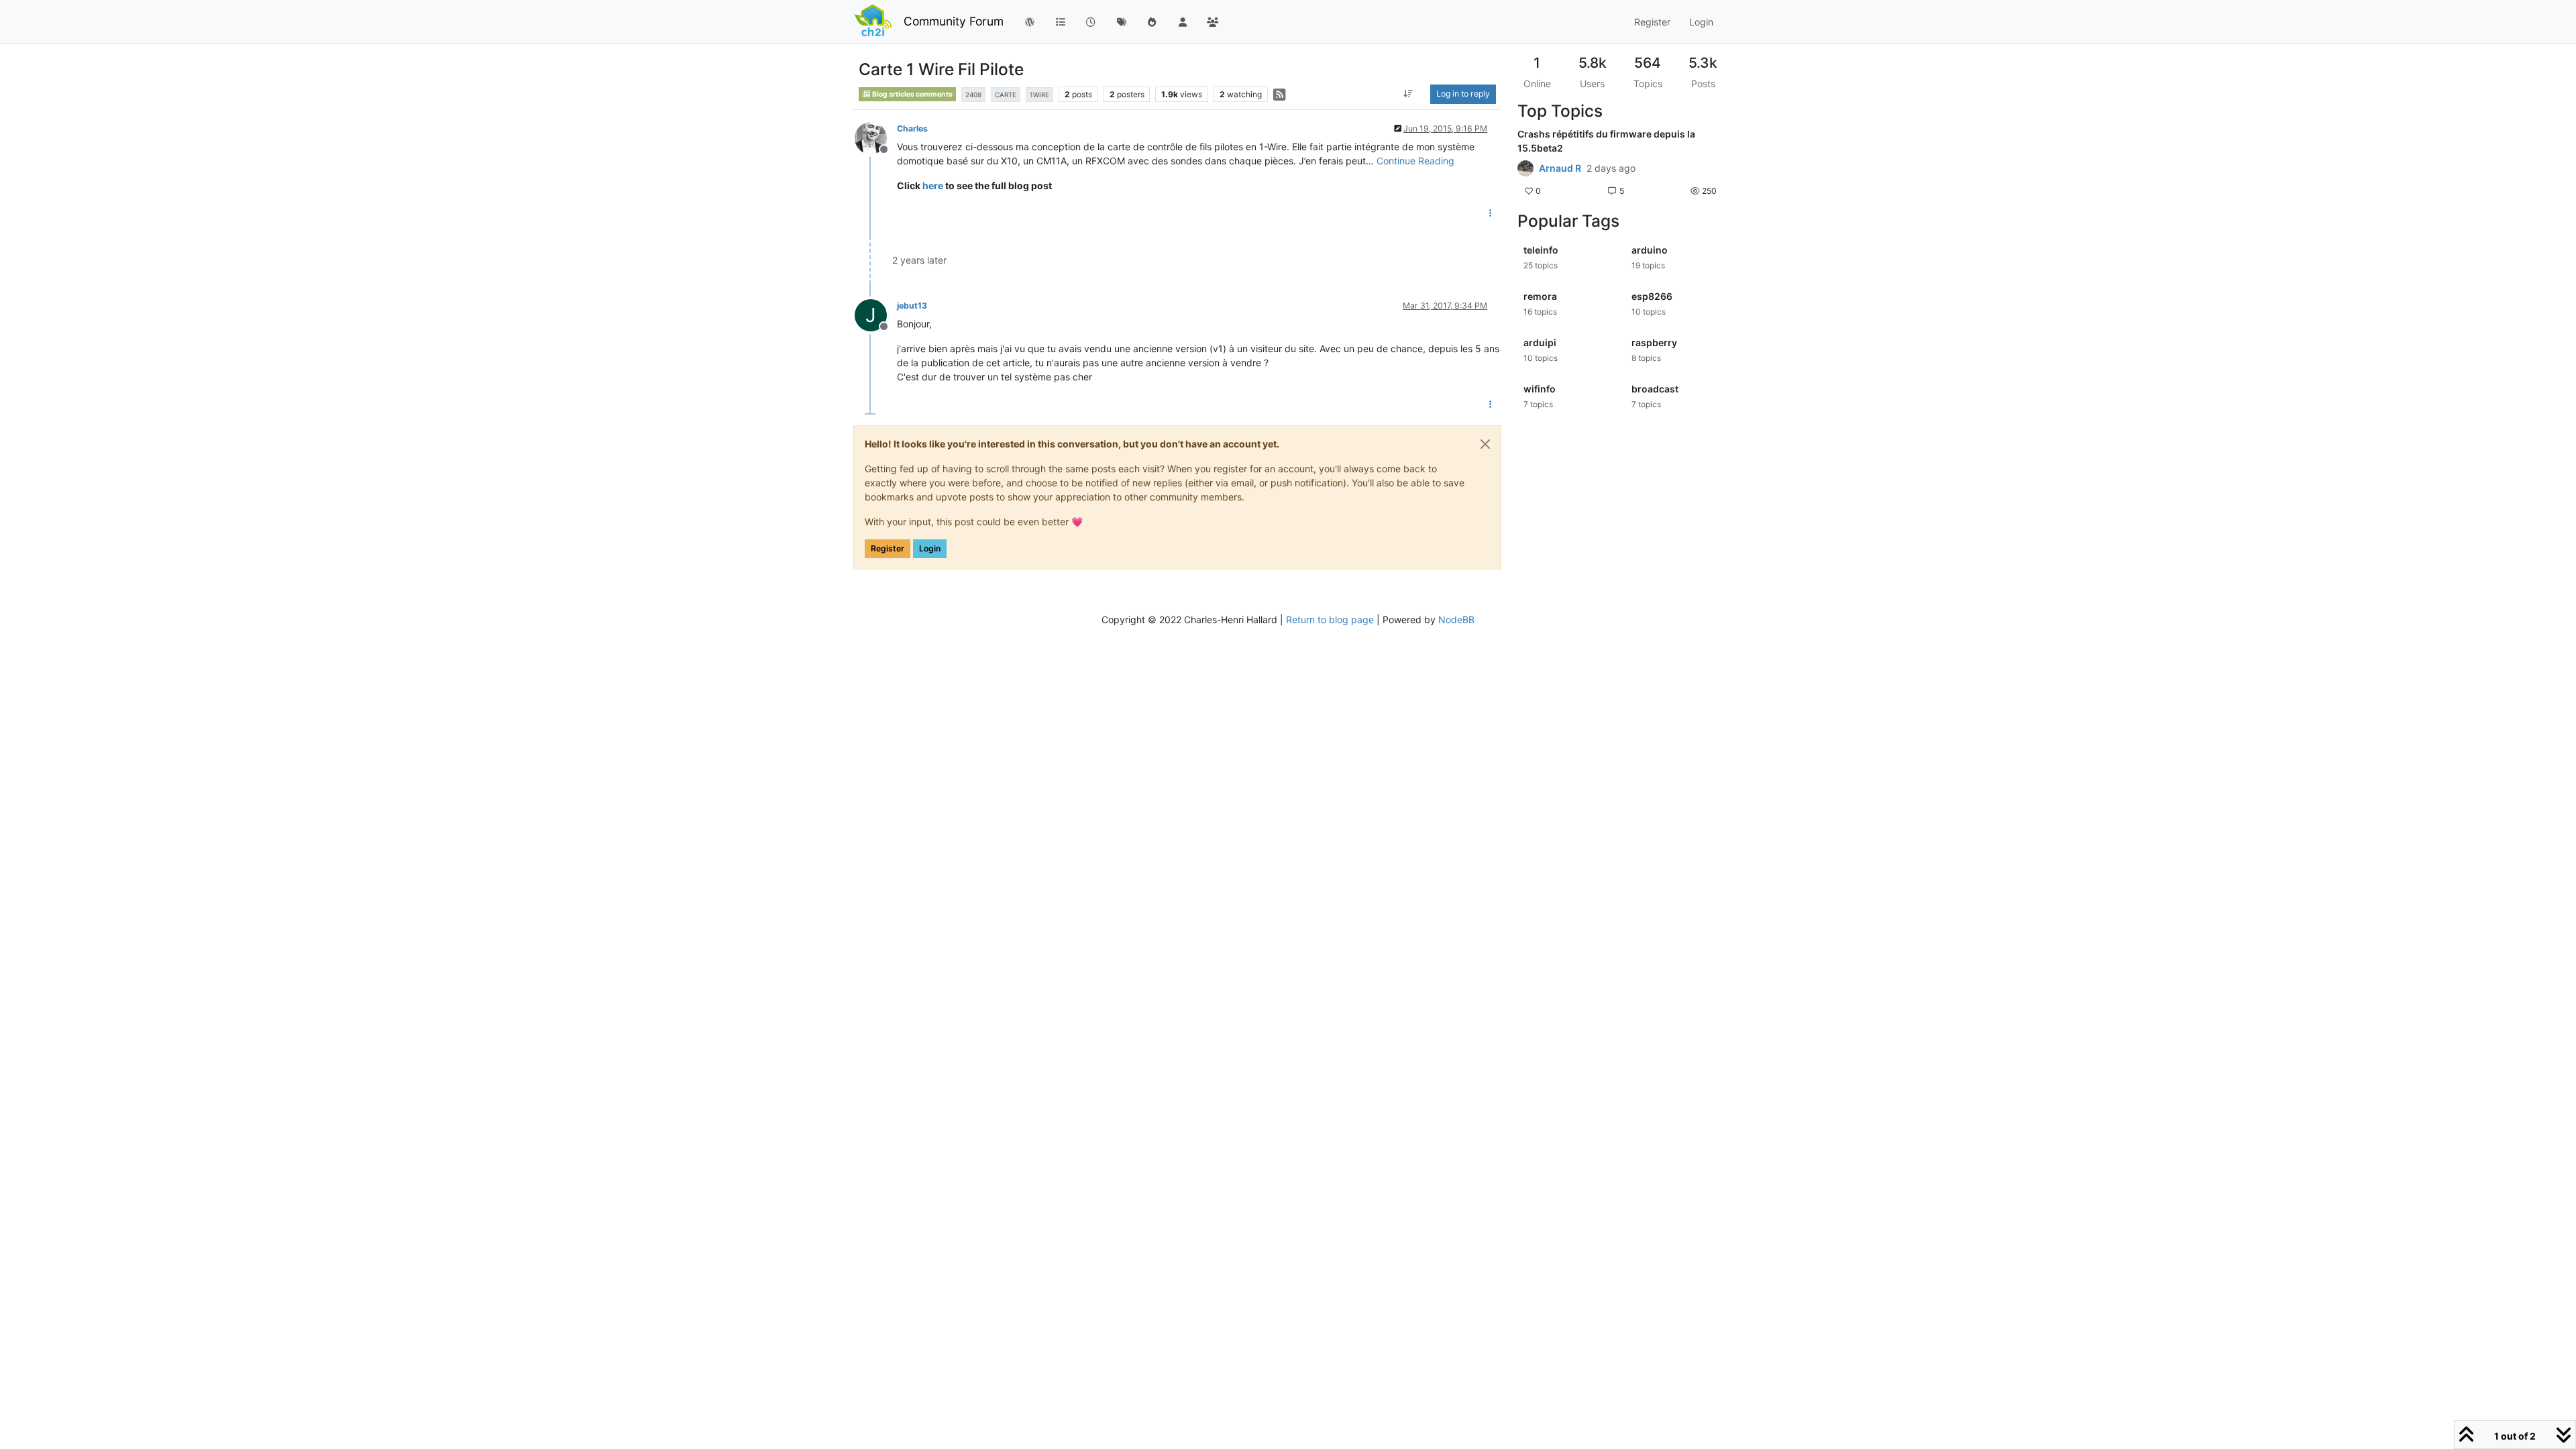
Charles (912, 128)
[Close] (1485, 444)
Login (930, 548)
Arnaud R (1560, 168)
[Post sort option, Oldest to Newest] (1408, 94)
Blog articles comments (912, 94)
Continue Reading (1415, 161)
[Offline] (876, 137)
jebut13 (912, 306)
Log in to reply (1463, 94)
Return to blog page (1330, 620)
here (933, 185)
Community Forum (954, 21)
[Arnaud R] (1525, 168)
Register (888, 548)
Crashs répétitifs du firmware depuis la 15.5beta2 (1606, 141)
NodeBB (1456, 620)
